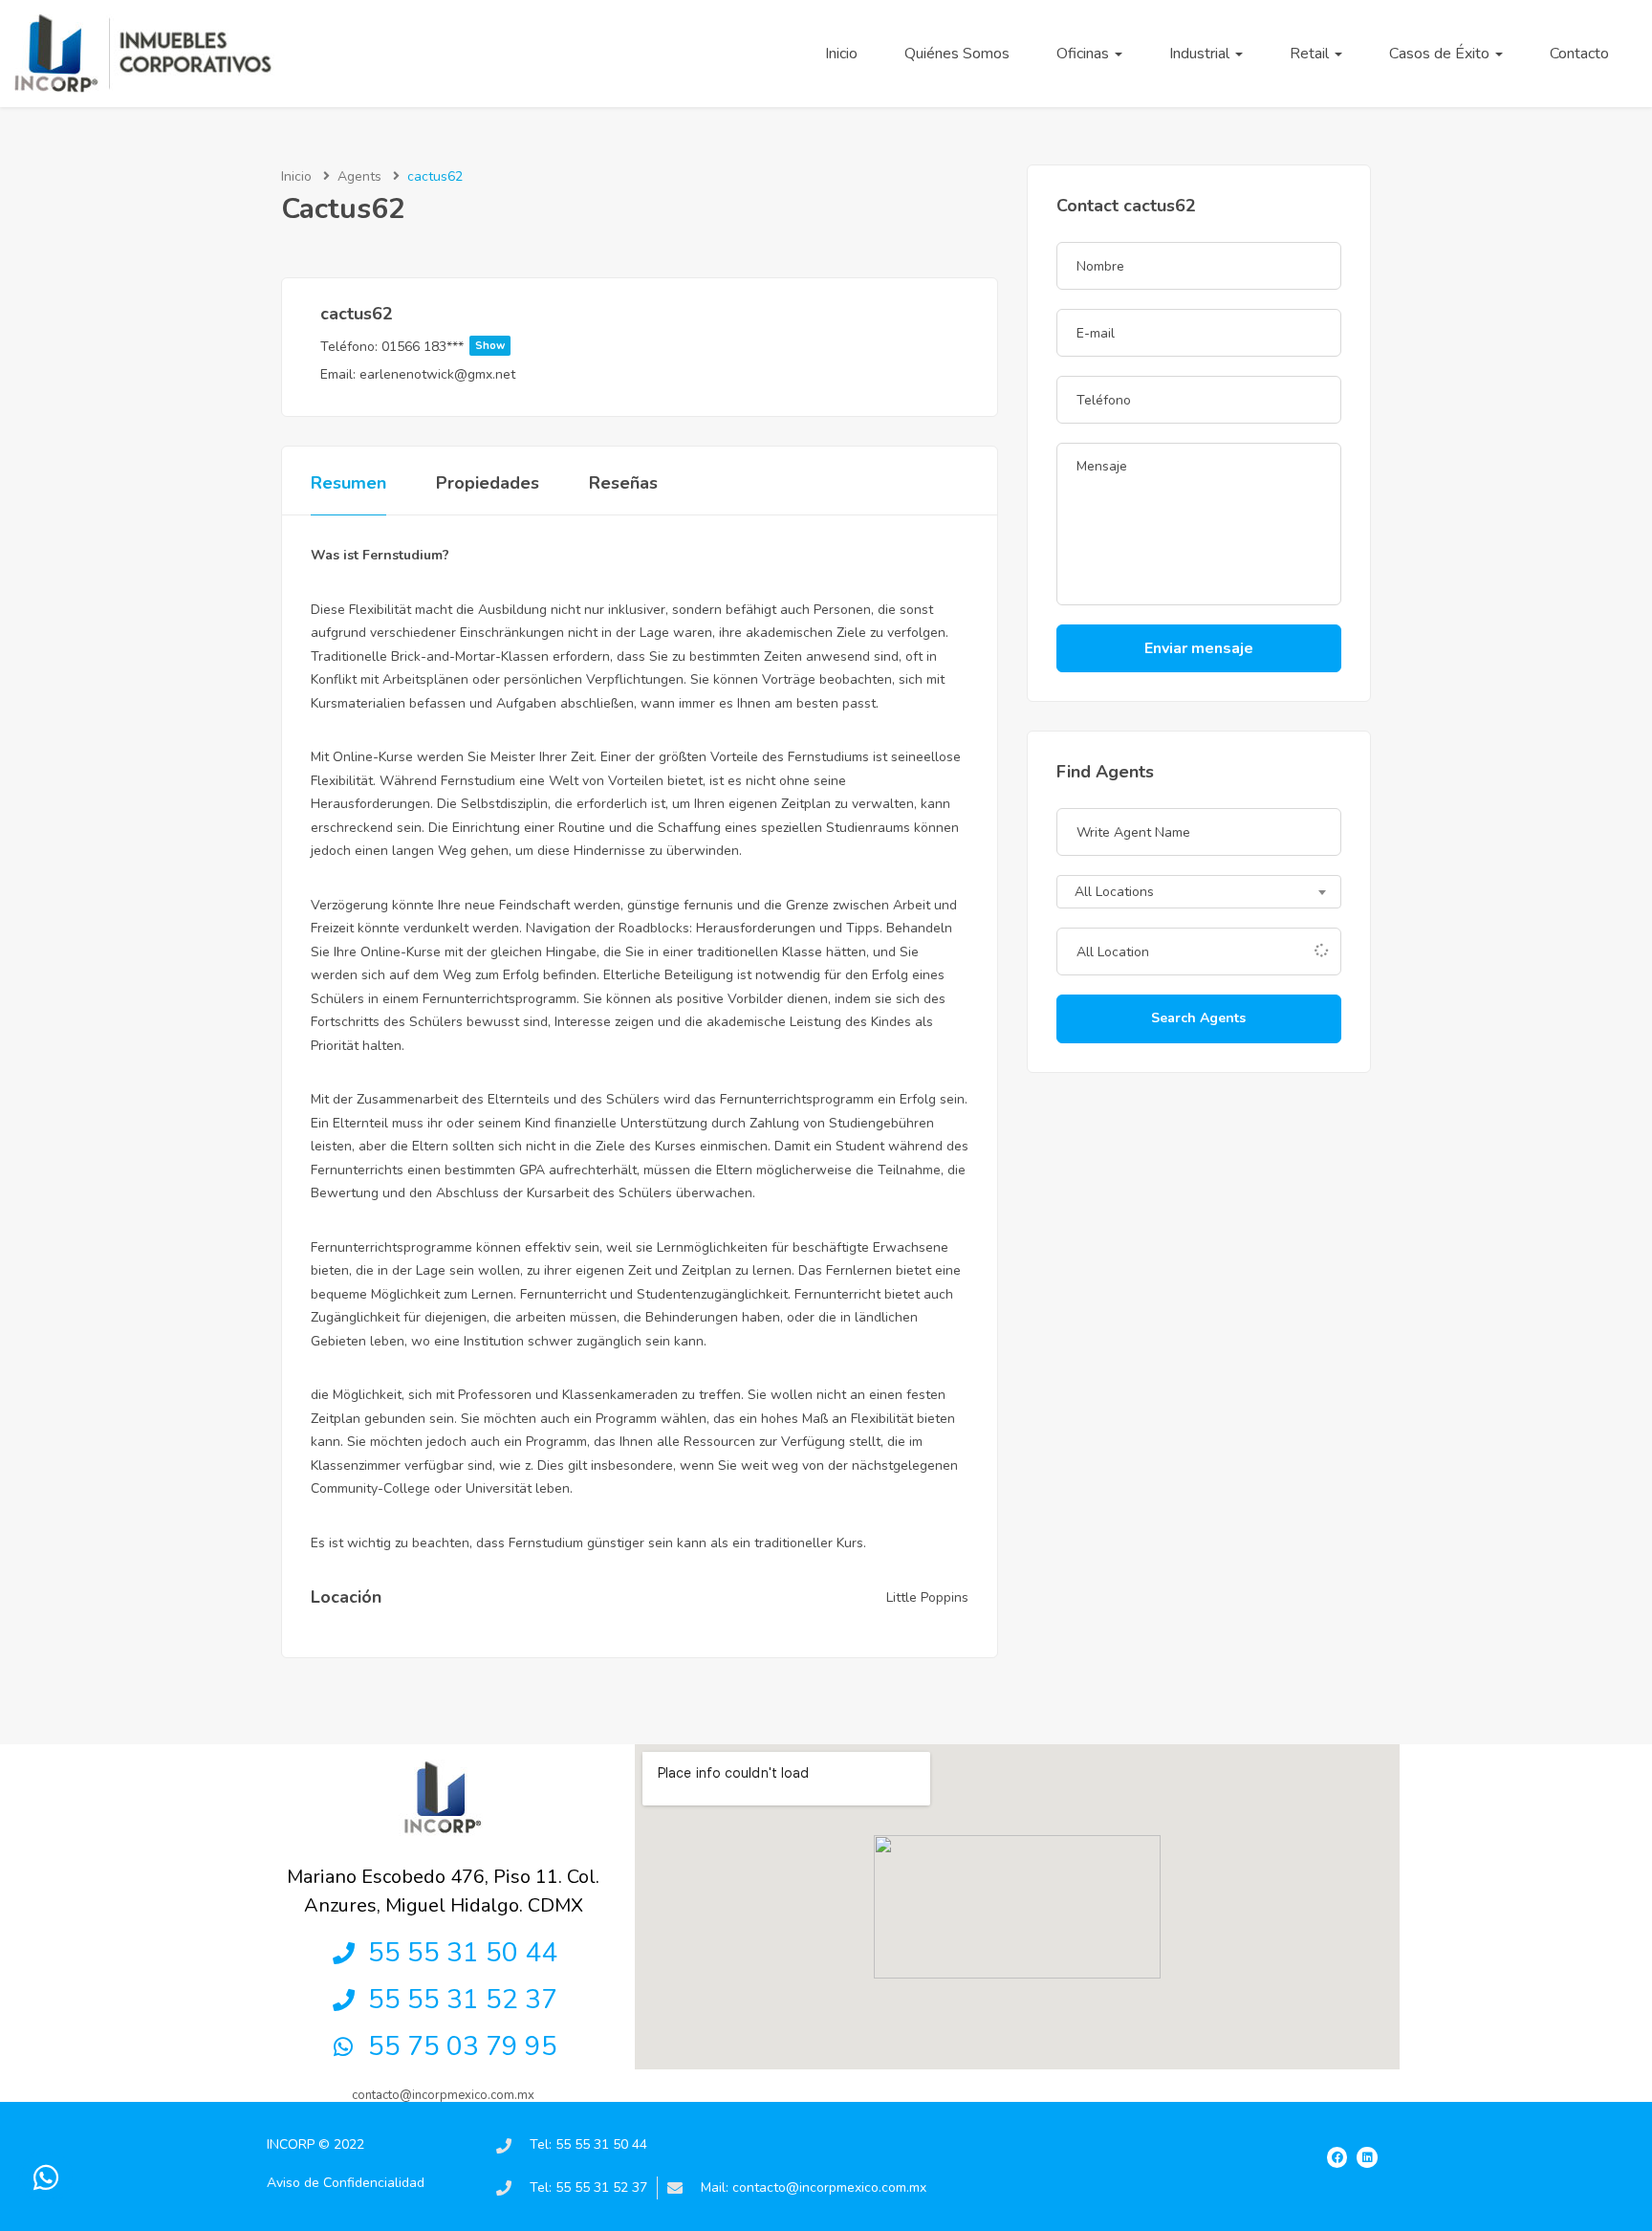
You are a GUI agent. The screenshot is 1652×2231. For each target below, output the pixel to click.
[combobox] (1199, 892)
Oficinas (1085, 54)
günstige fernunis (680, 905)
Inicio (841, 54)
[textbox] (1199, 893)
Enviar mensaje (1199, 648)
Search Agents (1198, 1018)
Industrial (1201, 54)
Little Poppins (927, 1597)
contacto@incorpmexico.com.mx (443, 2095)
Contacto (1579, 54)
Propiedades (488, 483)
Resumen (348, 483)
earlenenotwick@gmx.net (437, 374)
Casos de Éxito (1441, 54)
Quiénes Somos (957, 54)
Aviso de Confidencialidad (346, 2183)
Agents (359, 176)
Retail (1311, 54)
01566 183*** (443, 347)
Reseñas (623, 483)
